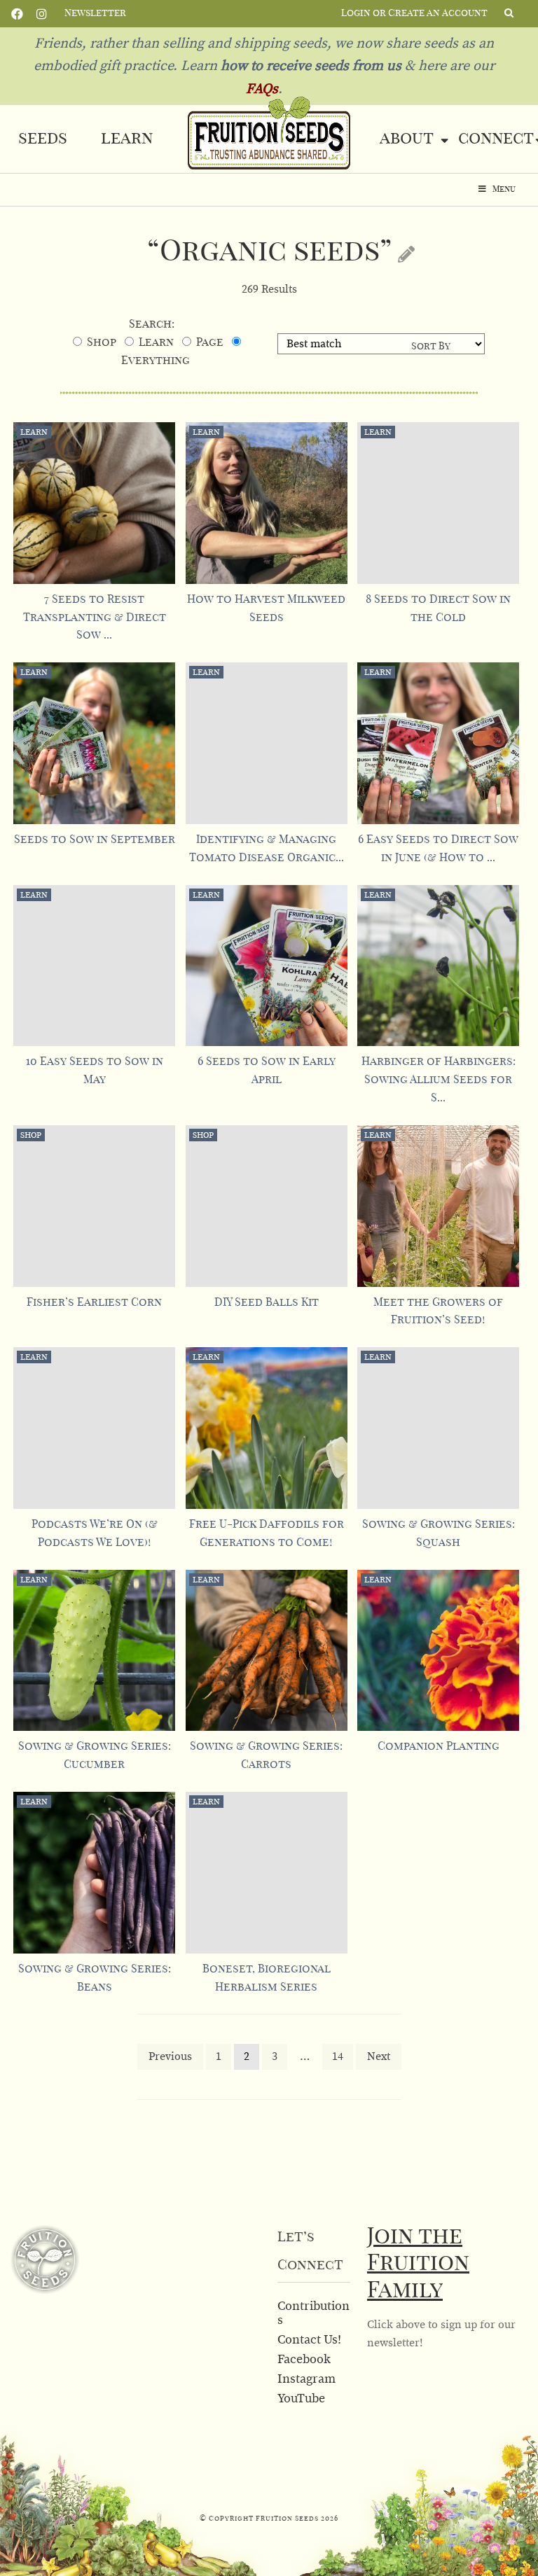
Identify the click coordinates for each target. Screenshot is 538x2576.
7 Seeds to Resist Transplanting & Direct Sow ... (95, 618)
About (407, 139)
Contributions (313, 2313)
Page (210, 342)
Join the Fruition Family (418, 2264)
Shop (102, 342)
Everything (156, 361)
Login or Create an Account (414, 13)
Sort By (431, 347)
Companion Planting (439, 1746)
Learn (127, 139)
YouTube (301, 2399)
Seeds (43, 139)
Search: (152, 324)
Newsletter (95, 13)
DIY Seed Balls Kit (267, 1302)
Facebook (17, 13)
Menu (504, 189)
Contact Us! (309, 2340)
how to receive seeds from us (309, 66)
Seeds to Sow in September (95, 840)
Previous (170, 2056)
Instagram (42, 13)
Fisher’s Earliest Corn (94, 1302)
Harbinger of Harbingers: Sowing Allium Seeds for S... (439, 1080)
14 (338, 2056)
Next (379, 2056)
